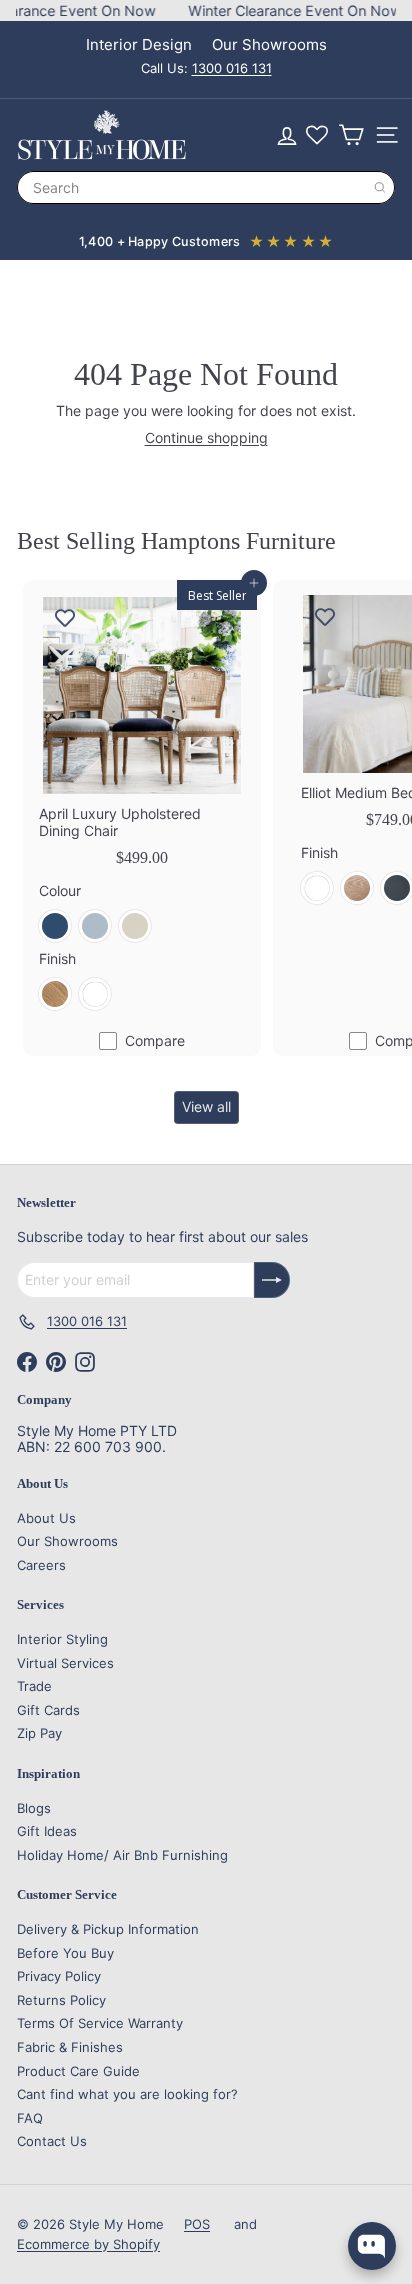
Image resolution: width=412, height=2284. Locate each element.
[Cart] (351, 135)
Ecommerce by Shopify (88, 2244)
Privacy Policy (59, 1976)
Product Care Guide (78, 2071)
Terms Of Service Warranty (100, 2023)
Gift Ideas (47, 1831)
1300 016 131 (232, 68)
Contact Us (52, 2141)
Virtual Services (65, 1663)
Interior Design (139, 45)
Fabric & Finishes (70, 2047)
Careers (41, 1565)
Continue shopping (206, 437)
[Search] (380, 187)
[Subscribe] (272, 1280)
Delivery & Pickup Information (108, 1929)
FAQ (30, 2118)
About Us (46, 1518)
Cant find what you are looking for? (127, 2094)
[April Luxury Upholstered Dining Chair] (142, 802)
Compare (155, 1040)
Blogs (34, 1808)
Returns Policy (61, 2000)
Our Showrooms (269, 45)
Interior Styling (62, 1639)
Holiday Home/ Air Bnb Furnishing (122, 1855)
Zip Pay (39, 1733)
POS (197, 2224)
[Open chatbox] (372, 2246)
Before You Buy (65, 1953)
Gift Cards (48, 1710)
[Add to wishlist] (65, 618)
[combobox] (206, 187)
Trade (34, 1686)
